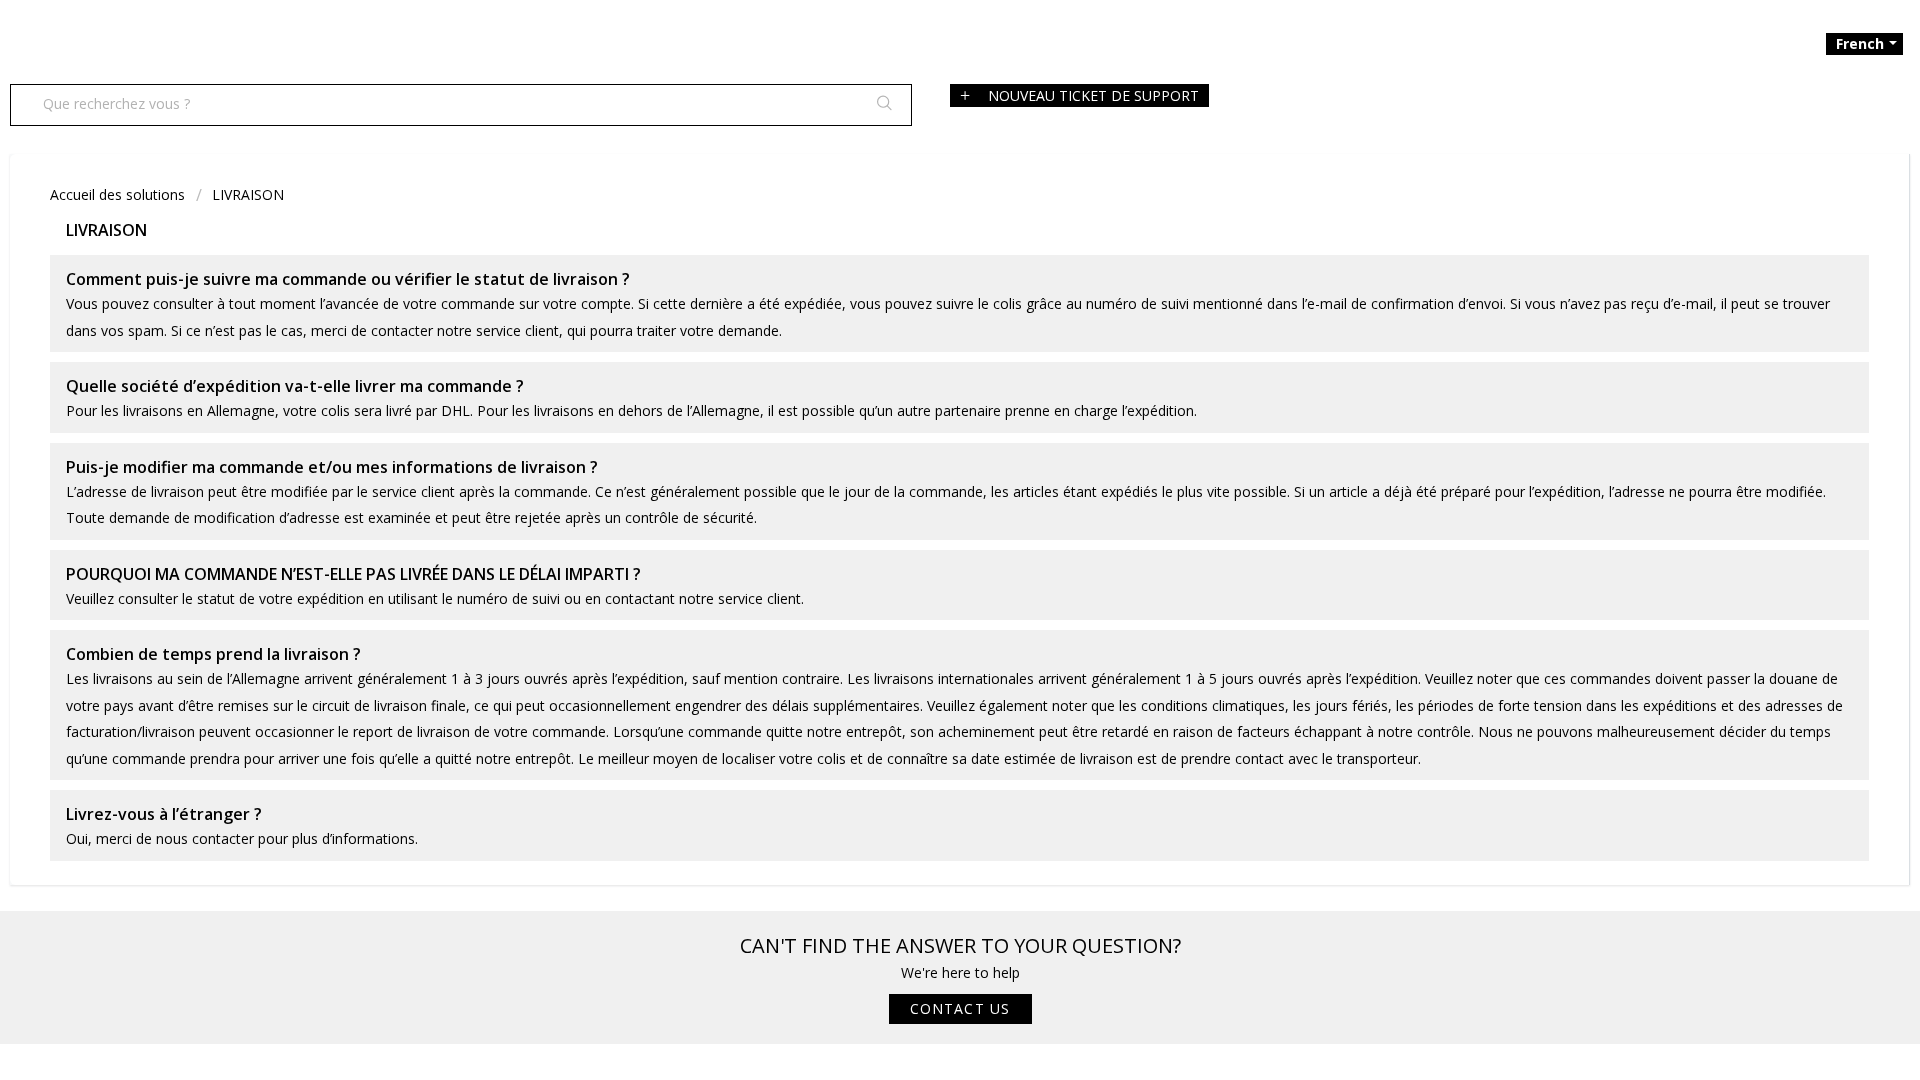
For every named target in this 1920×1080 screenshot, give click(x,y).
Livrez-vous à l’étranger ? (164, 814)
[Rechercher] (877, 105)
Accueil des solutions (119, 194)
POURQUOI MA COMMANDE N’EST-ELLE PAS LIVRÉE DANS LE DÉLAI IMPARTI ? (353, 574)
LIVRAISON (248, 194)
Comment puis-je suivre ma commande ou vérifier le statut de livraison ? (348, 279)
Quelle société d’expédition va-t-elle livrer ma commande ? (295, 386)
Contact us (960, 1008)
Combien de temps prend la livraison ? (213, 654)
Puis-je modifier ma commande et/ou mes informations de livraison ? (332, 467)
